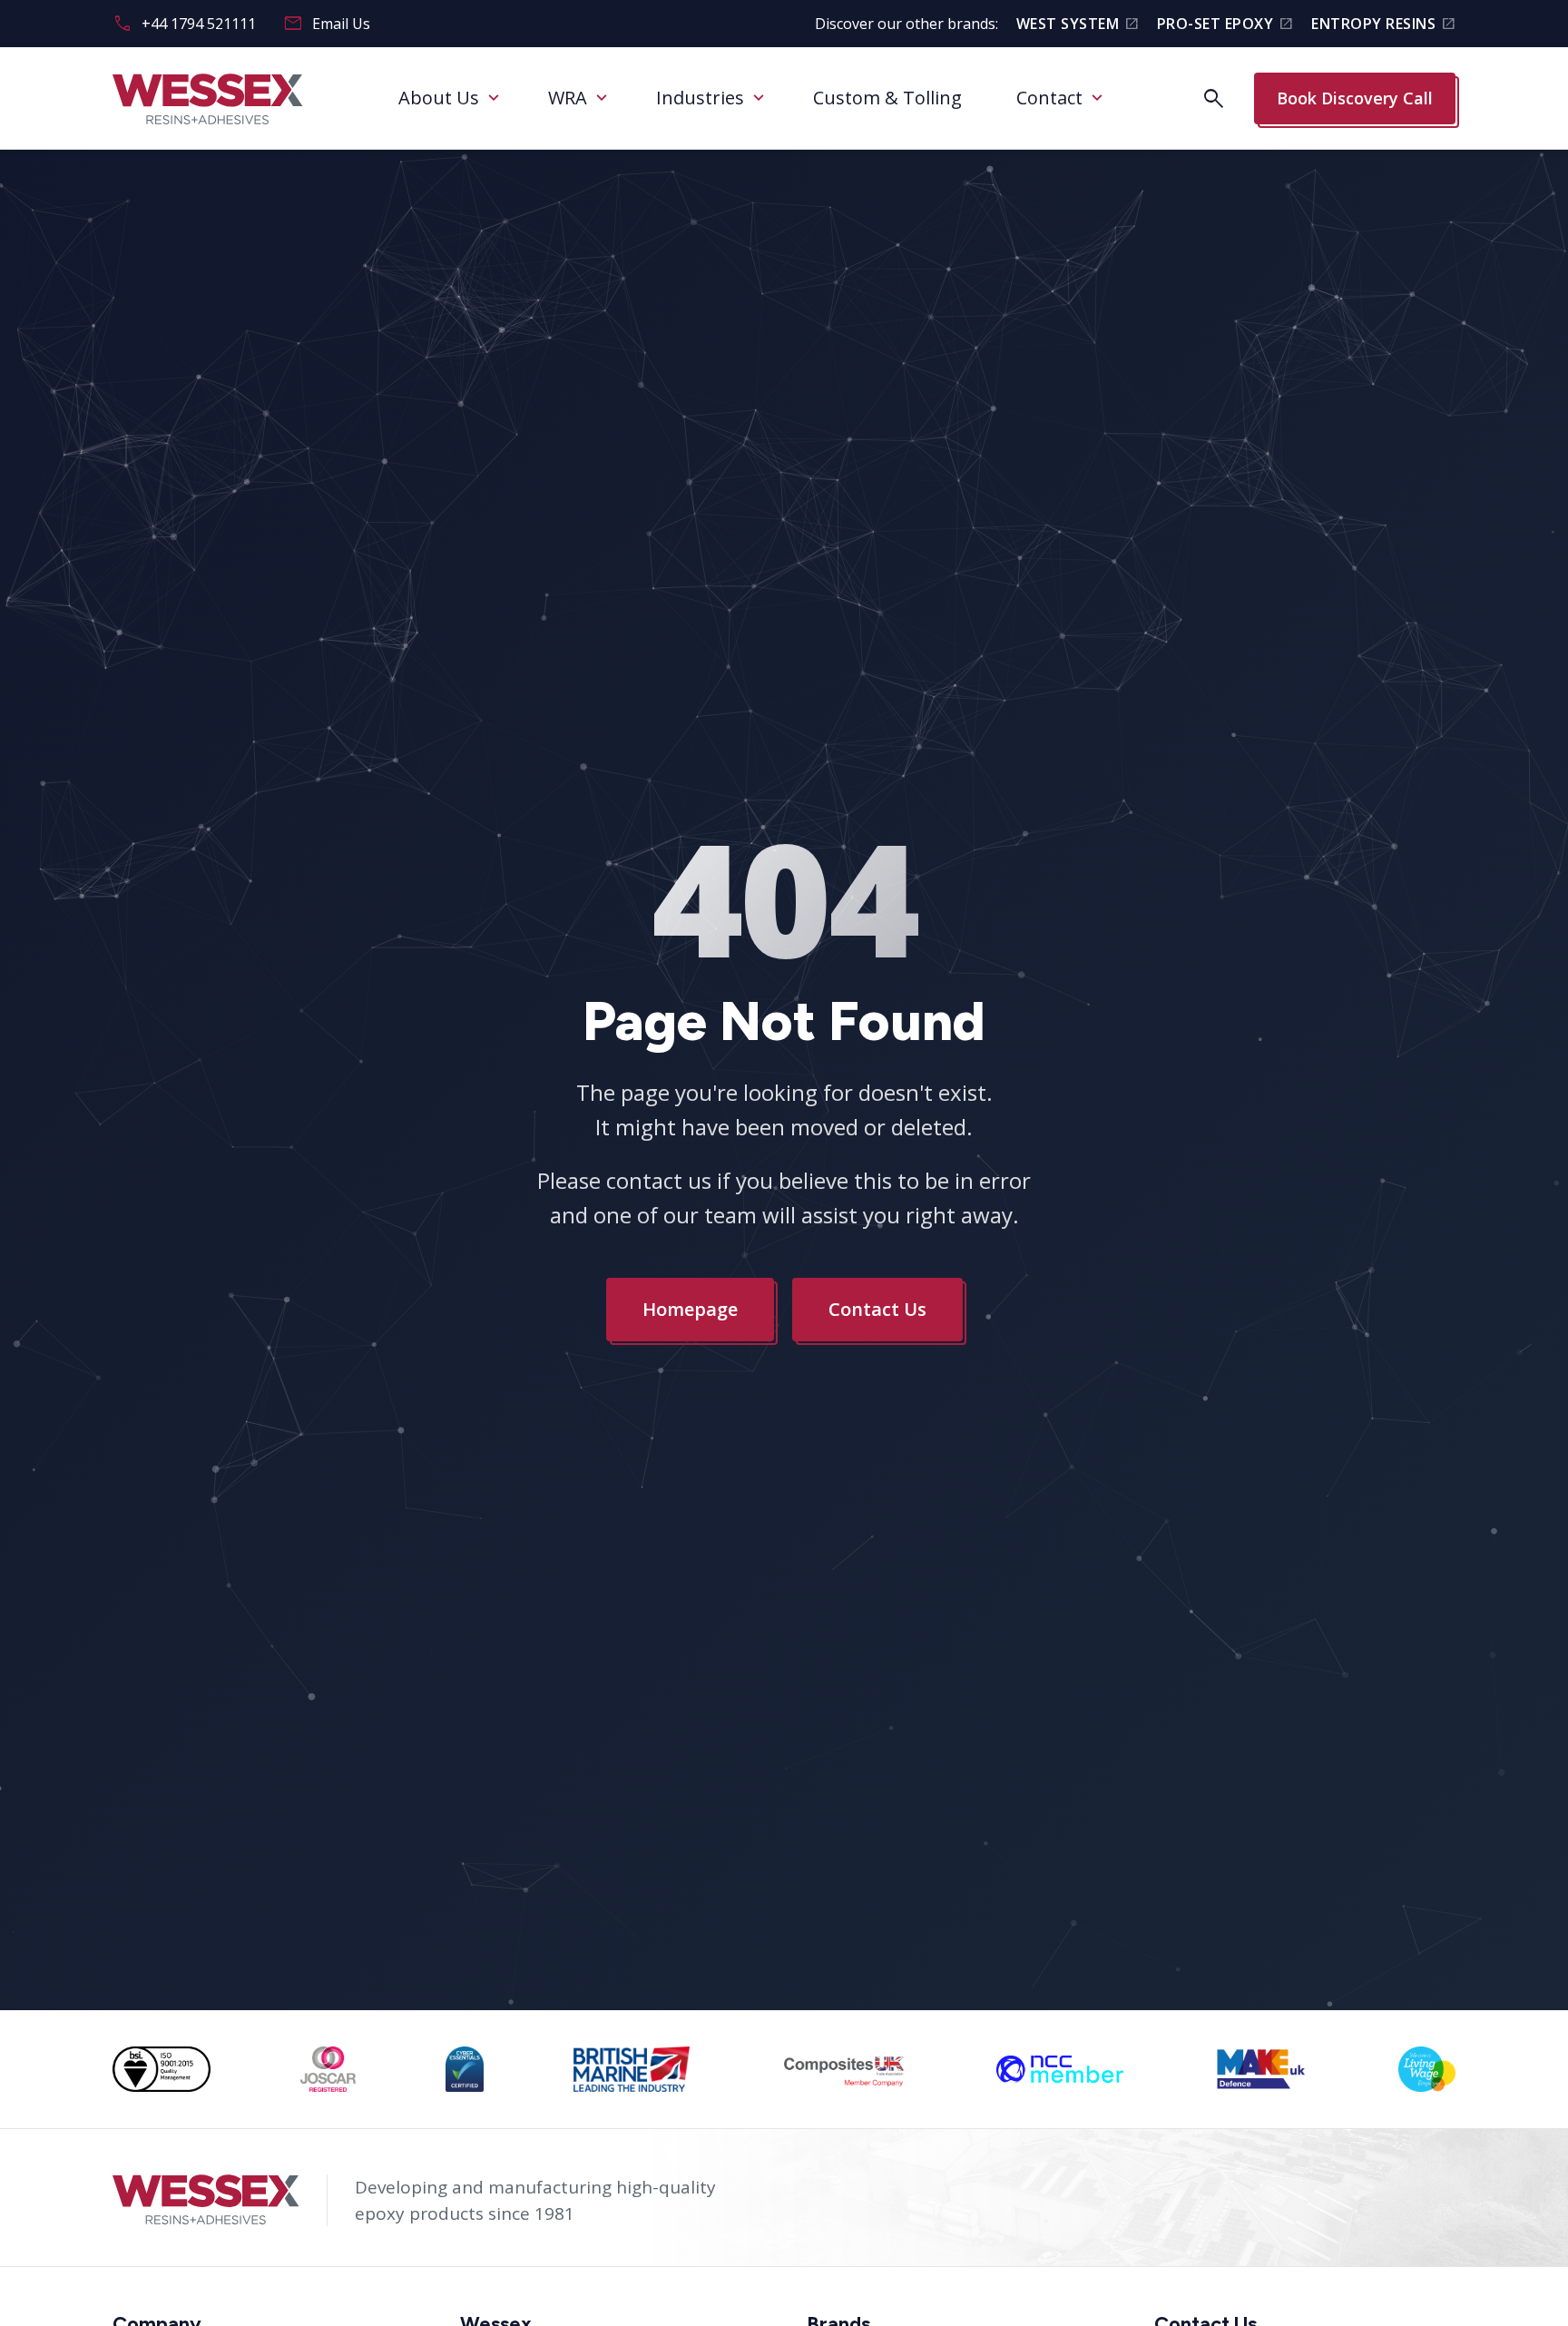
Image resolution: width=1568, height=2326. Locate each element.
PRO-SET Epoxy (1225, 24)
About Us (439, 98)
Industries (700, 98)
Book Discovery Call (1355, 98)
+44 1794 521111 (184, 24)
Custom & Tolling (887, 98)
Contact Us (877, 1309)
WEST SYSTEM (1078, 24)
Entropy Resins (1383, 24)
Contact (1049, 98)
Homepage (690, 1309)
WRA (568, 98)
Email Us (327, 24)
